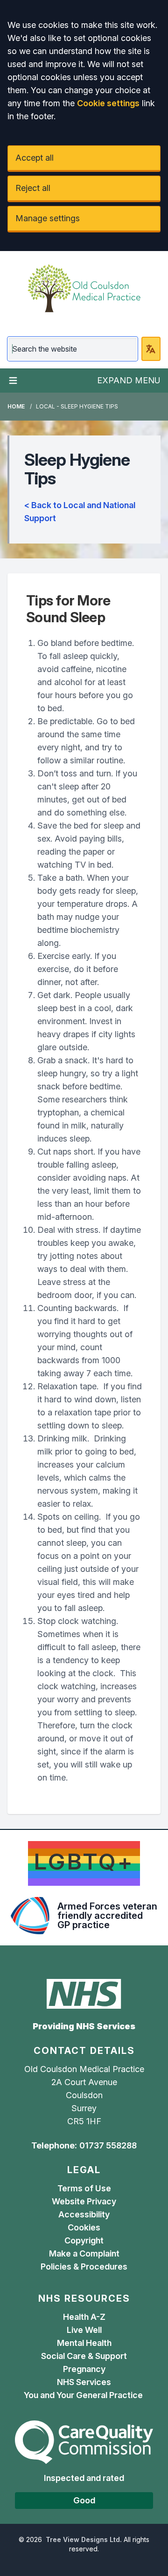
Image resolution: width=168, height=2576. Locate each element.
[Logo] (84, 288)
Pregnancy (84, 2369)
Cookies (84, 2227)
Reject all (33, 188)
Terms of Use (84, 2188)
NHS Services (84, 2382)
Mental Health (84, 2343)
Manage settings (48, 218)
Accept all (35, 158)
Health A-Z (84, 2317)
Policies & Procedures (84, 2267)
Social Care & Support (84, 2356)
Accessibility (84, 2214)
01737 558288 (108, 2145)
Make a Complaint (84, 2253)
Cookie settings (108, 103)
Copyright (84, 2240)
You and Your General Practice (84, 2395)
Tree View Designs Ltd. (84, 2539)
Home (16, 406)
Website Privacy (84, 2201)
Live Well (84, 2330)
